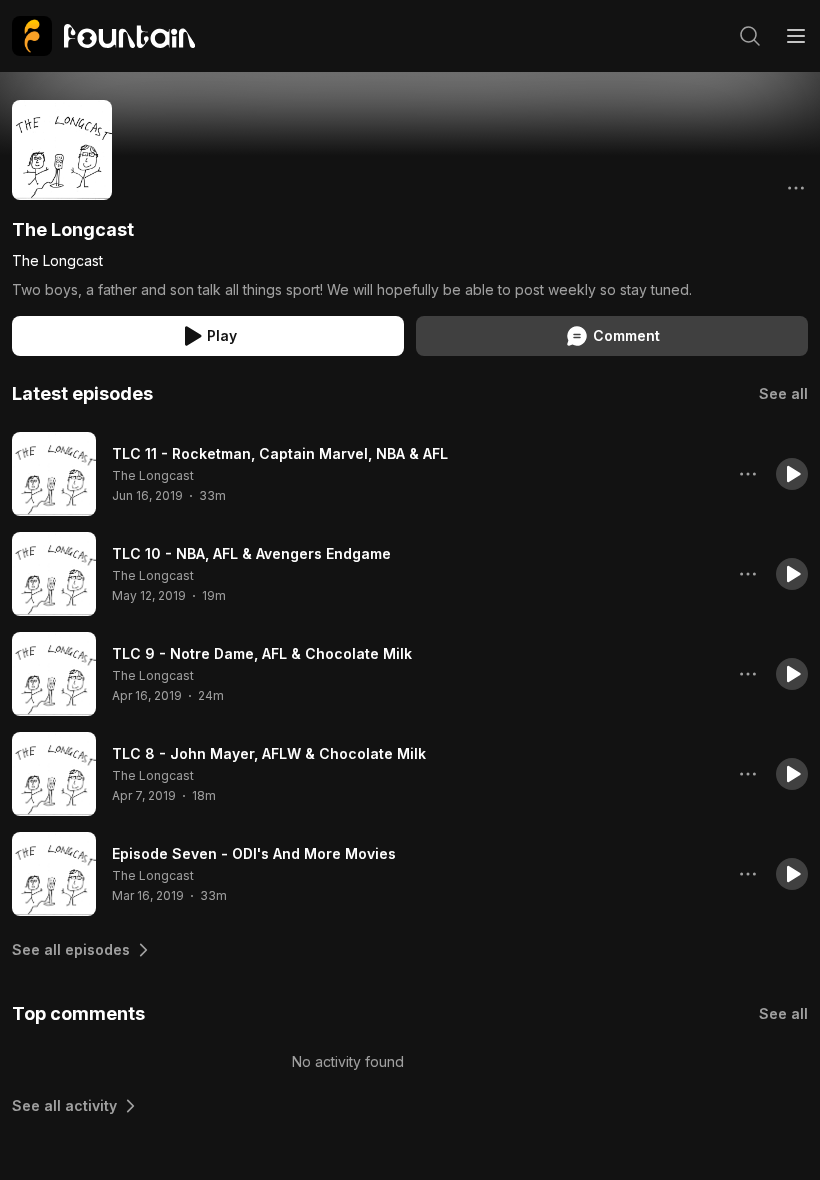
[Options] (796, 188)
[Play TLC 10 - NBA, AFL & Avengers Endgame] (54, 574)
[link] (103, 36)
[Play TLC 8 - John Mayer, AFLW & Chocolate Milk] (54, 774)
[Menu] (796, 36)
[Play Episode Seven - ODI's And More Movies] (54, 874)
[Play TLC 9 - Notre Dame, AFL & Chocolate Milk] (54, 674)
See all (783, 393)
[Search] (750, 36)
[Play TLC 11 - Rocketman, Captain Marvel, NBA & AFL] (54, 474)
